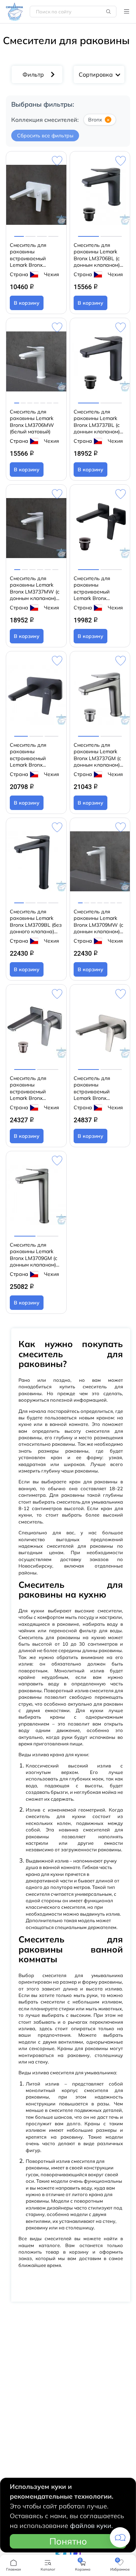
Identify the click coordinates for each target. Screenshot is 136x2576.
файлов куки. (91, 2526)
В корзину (27, 303)
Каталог (127, 12)
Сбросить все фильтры (45, 136)
